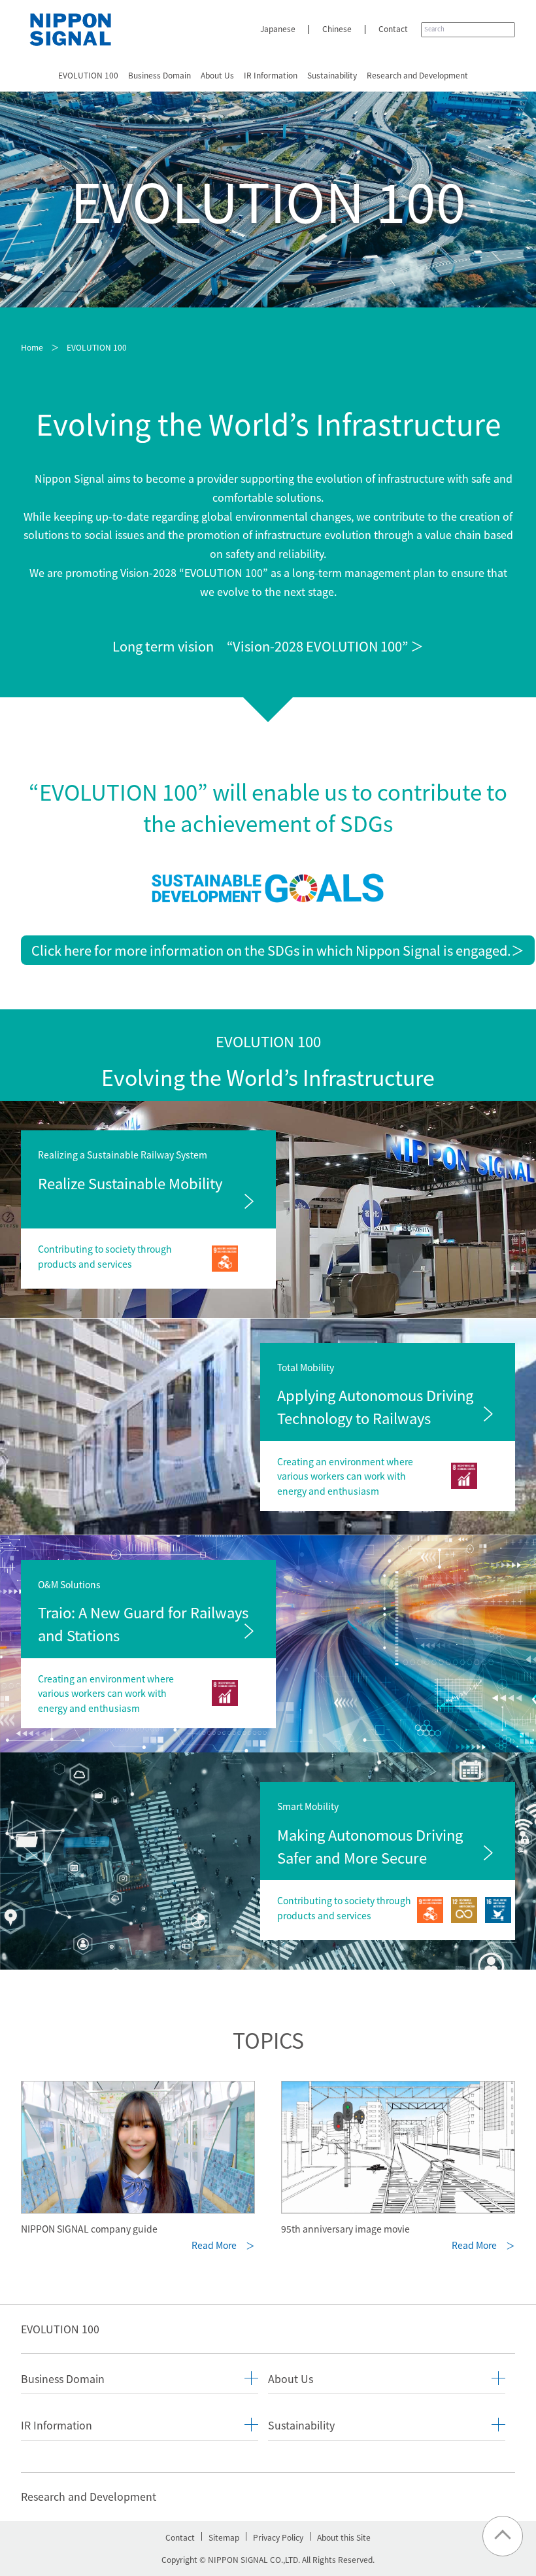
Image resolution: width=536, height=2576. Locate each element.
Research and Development (417, 75)
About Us (217, 75)
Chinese (337, 28)
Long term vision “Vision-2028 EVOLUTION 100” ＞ (268, 646)
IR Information (271, 75)
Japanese (278, 28)
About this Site (344, 2537)
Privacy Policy (278, 2537)
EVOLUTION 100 (88, 75)
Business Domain (159, 75)
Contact (393, 28)
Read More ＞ (223, 2245)
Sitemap (224, 2537)
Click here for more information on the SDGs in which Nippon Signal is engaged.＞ (278, 950)
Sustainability (332, 75)
